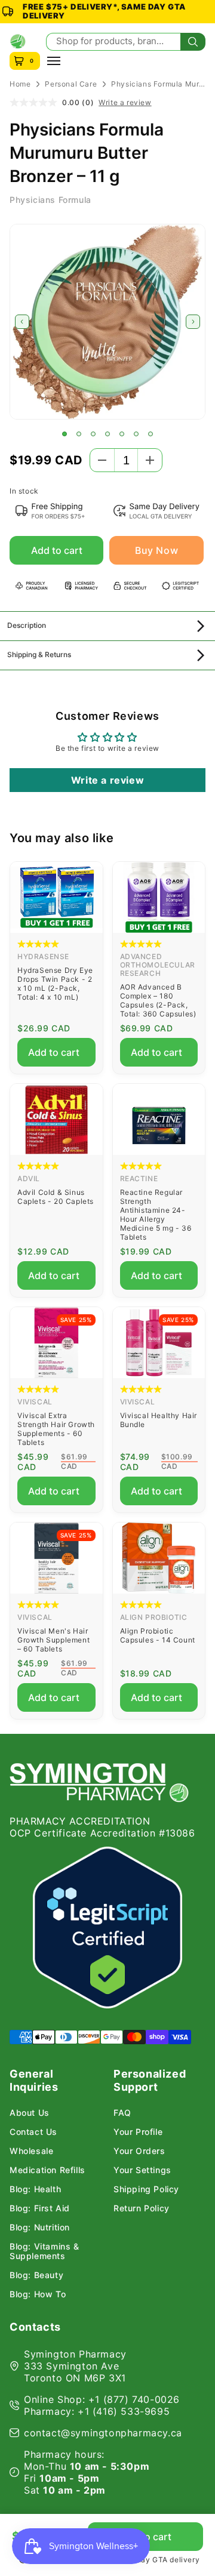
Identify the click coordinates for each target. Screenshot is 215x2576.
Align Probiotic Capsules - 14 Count (158, 1635)
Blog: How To (38, 2294)
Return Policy (142, 2208)
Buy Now (156, 550)
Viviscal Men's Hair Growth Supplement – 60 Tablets (53, 1640)
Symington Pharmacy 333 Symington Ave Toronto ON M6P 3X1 (75, 2366)
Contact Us (33, 2132)
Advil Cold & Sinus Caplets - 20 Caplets (56, 1197)
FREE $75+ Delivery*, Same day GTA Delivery (104, 11)
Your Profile (138, 2132)
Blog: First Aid (40, 2208)
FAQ (122, 2113)
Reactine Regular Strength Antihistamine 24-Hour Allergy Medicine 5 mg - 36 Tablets (156, 1215)
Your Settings (142, 2170)
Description (27, 625)
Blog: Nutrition (40, 2227)
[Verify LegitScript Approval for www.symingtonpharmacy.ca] (107, 1928)
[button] (64, 434)
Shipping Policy (146, 2189)
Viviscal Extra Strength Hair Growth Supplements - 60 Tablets (56, 1429)
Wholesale (31, 2151)
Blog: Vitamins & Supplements (44, 2251)
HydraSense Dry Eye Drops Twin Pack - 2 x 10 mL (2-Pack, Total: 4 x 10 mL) (55, 984)
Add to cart (57, 550)
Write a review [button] (107, 780)
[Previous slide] (22, 322)
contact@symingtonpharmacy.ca (103, 2433)
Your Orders (139, 2151)
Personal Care (71, 84)
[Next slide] (193, 322)
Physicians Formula (50, 200)
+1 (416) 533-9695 (124, 2411)
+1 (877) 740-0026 (134, 2399)
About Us (30, 2113)
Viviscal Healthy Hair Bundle (159, 1420)
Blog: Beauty (36, 2275)
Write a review (125, 103)
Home (20, 84)
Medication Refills (47, 2170)
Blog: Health (35, 2189)
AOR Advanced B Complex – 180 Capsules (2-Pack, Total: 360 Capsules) (158, 1000)
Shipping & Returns (39, 654)
